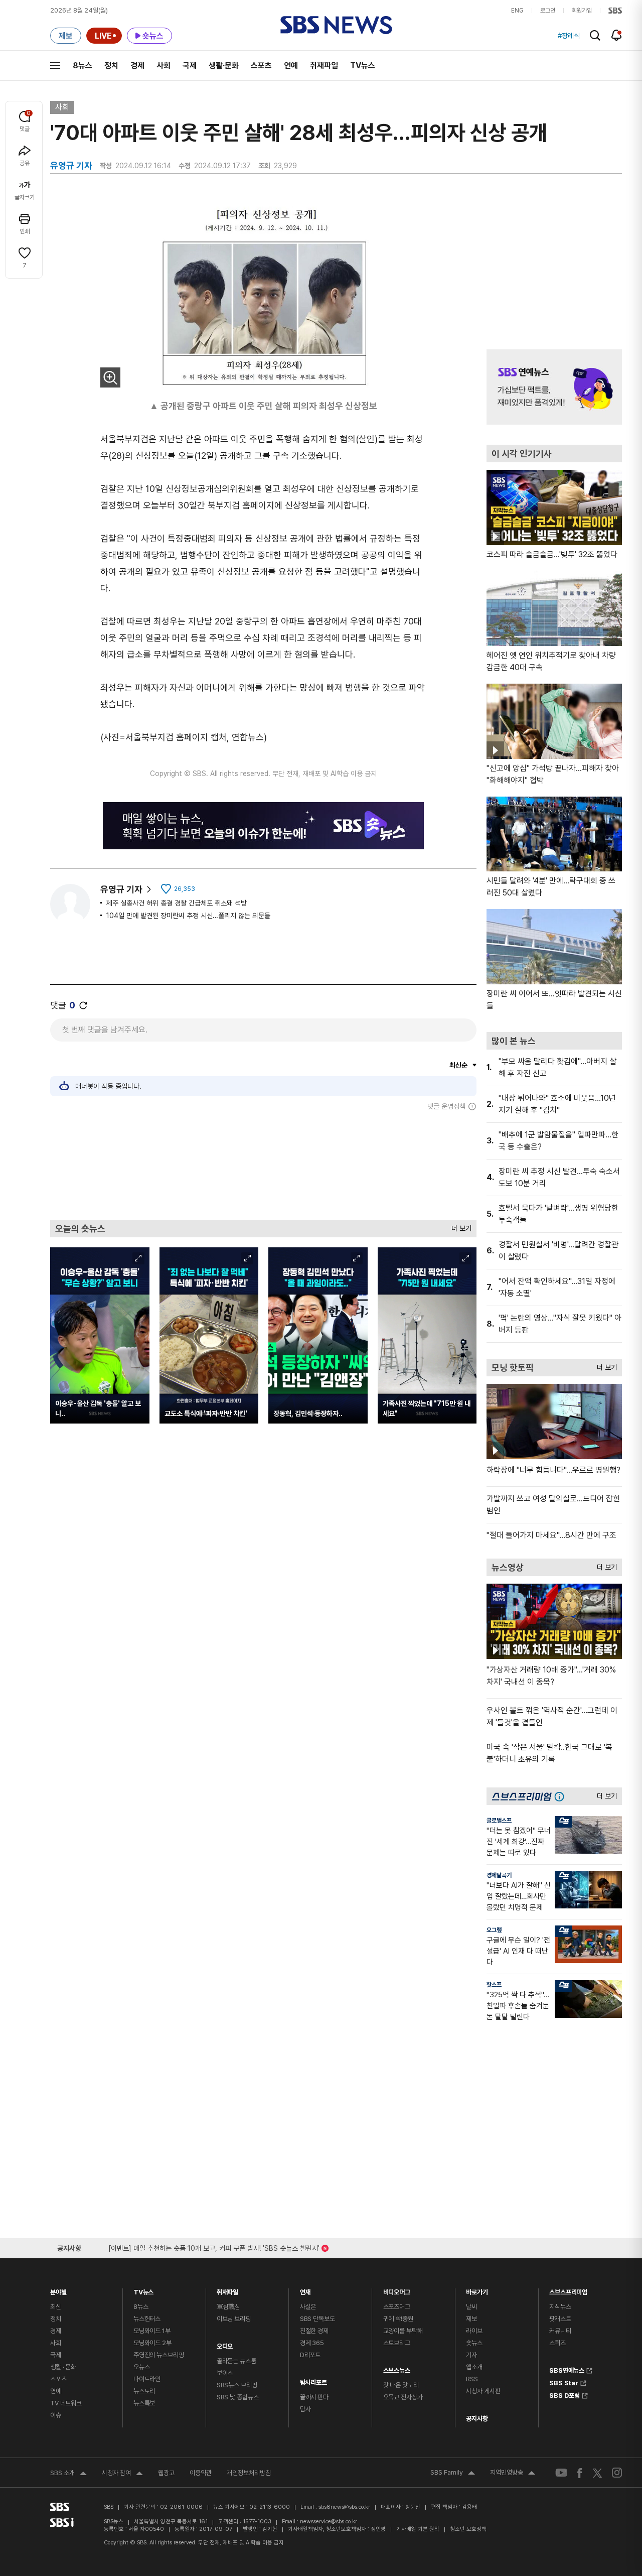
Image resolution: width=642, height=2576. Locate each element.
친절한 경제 (314, 2331)
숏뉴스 (474, 2343)
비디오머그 (397, 2290)
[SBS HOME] (615, 11)
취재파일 (324, 66)
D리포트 (310, 2355)
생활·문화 (224, 66)
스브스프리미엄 (568, 2290)
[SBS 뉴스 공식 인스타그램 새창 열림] (617, 2473)
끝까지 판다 (314, 2397)
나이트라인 (147, 2379)
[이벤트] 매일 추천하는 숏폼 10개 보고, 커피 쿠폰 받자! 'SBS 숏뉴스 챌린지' (214, 2246)
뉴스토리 (144, 2391)
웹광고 (166, 2473)
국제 (190, 66)
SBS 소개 (68, 2474)
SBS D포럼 (565, 2394)
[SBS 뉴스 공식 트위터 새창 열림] (597, 2472)
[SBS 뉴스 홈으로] (336, 25)
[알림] (617, 35)
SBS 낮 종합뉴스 (238, 2397)
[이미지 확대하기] (110, 377)
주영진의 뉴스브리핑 (159, 2355)
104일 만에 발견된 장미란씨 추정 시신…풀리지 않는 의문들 (188, 916)
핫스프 (494, 1985)
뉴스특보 (144, 2403)
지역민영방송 (513, 2474)
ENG (517, 11)
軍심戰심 (228, 2307)
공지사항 (477, 2419)
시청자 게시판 (483, 2391)
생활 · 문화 (63, 2367)
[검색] (595, 35)
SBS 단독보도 (317, 2319)
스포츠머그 (397, 2307)
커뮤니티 (560, 2331)
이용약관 (201, 2473)
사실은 (308, 2307)
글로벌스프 (499, 1821)
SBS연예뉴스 (567, 2369)
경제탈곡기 (499, 1875)
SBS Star (564, 2382)
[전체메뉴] (55, 65)
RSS (472, 2379)
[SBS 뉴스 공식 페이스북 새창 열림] (580, 2473)
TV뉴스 (363, 66)
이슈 (56, 2415)
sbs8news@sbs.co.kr (344, 2507)
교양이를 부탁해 (403, 2331)
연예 (291, 66)
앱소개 (474, 2367)
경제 (137, 66)
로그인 (548, 11)
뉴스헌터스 (147, 2319)
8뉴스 (83, 66)
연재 (305, 2290)
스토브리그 (397, 2343)
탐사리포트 (313, 2380)
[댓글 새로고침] (83, 1005)
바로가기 (477, 2290)
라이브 (474, 2331)
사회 (164, 66)
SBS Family (453, 2474)
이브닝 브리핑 (234, 2319)
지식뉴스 (560, 2307)
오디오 (225, 2344)
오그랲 (494, 1930)
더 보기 (459, 1226)
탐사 (305, 2409)
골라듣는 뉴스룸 (236, 2361)
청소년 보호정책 (468, 2529)
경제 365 (312, 2343)
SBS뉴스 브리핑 (237, 2385)
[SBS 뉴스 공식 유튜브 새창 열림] (561, 2473)
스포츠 (261, 66)
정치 (111, 66)
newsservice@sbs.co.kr (329, 2522)
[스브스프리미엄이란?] (562, 1796)
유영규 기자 (121, 889)
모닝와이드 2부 (152, 2343)
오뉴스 (142, 2367)
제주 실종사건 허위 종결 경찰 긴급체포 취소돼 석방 (177, 903)
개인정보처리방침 (249, 2473)
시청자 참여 (122, 2474)
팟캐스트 (560, 2319)
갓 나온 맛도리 (401, 2385)
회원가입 (582, 11)
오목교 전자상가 (403, 2397)
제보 (471, 2319)
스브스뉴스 (397, 2368)
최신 (56, 2307)
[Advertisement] (263, 1165)
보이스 (225, 2373)
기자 (471, 2355)
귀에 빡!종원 (398, 2319)
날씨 (471, 2307)
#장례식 (569, 36)
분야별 (58, 2290)
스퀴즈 (557, 2343)
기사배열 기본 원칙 (418, 2529)
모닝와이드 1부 (152, 2331)
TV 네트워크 (66, 2403)
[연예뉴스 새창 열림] (554, 387)
